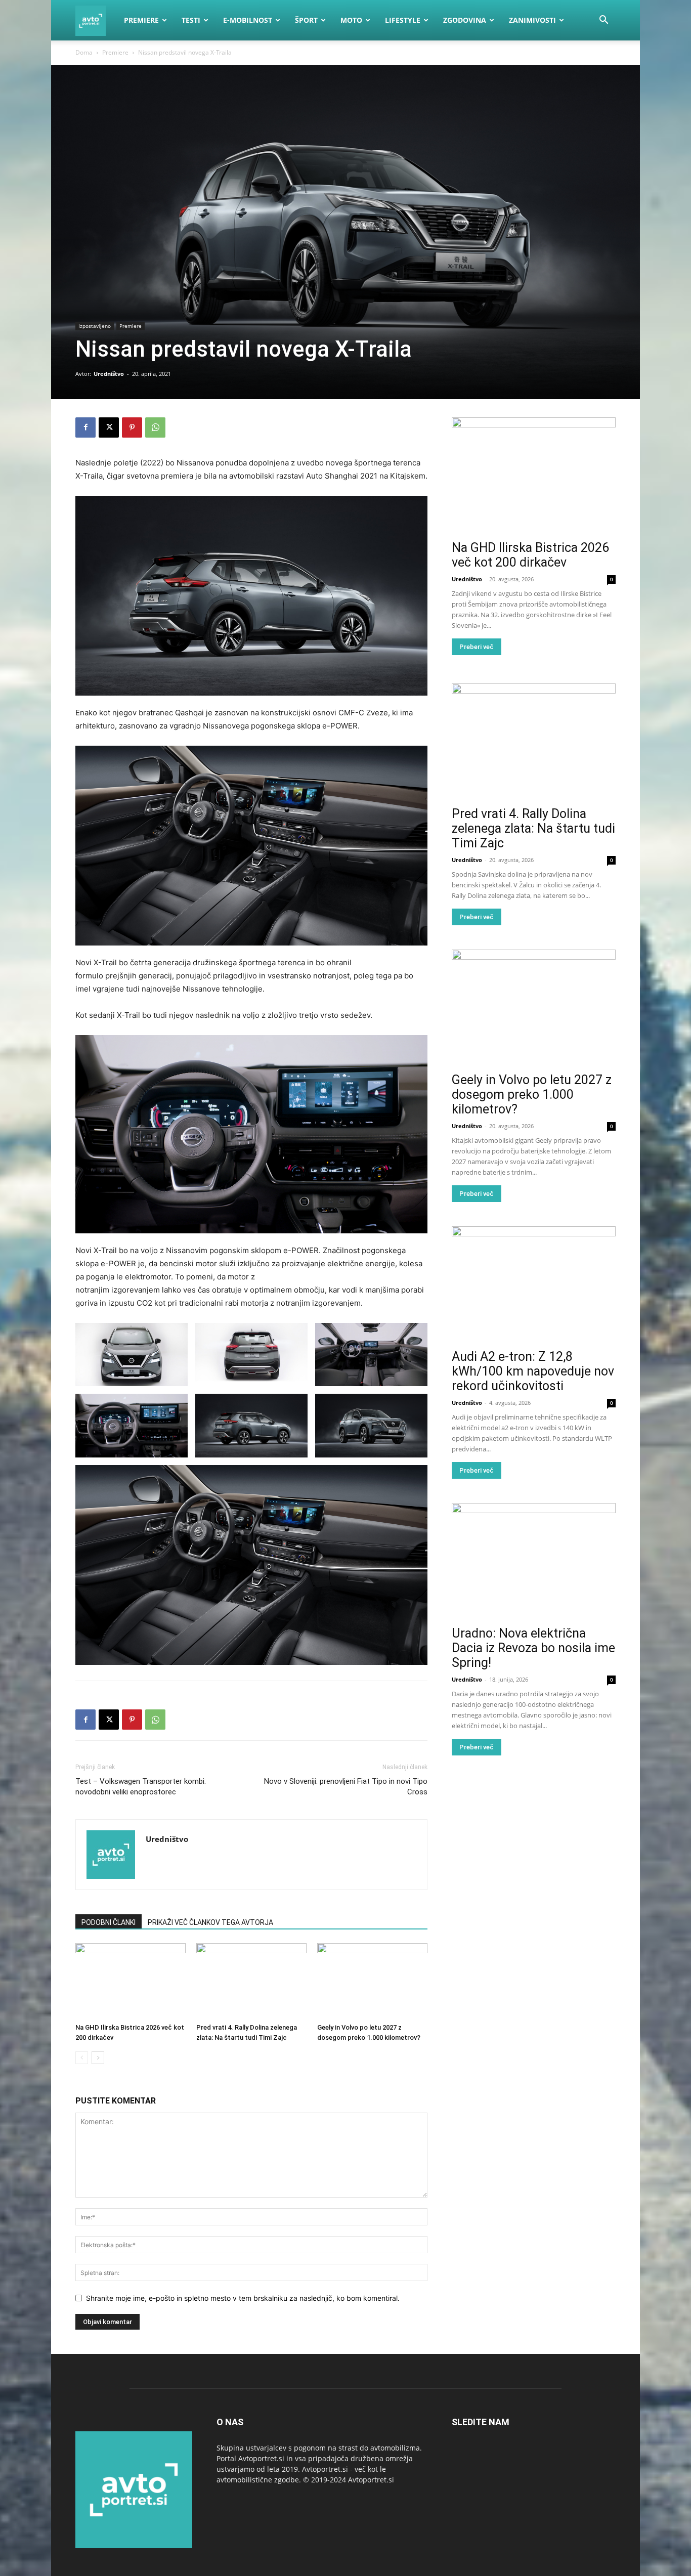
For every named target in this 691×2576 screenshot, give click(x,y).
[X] (109, 427)
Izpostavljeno (95, 326)
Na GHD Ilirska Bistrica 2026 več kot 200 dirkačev (530, 555)
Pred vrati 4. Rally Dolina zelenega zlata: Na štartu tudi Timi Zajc (533, 828)
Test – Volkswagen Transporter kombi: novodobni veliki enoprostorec (141, 1787)
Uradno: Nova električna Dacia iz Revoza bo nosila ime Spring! (533, 1648)
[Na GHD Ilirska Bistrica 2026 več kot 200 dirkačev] (131, 1981)
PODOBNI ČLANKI (109, 1922)
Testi (191, 20)
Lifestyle (403, 20)
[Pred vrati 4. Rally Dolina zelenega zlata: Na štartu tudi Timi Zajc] (251, 1981)
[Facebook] (85, 427)
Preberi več (477, 647)
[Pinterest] (132, 427)
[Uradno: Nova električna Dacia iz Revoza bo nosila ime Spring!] (534, 1562)
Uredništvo (109, 374)
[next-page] (98, 2058)
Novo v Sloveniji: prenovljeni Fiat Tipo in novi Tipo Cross (346, 1787)
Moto (351, 20)
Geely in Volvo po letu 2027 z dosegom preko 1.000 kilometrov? (532, 1094)
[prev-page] (82, 2058)
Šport (306, 20)
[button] (603, 21)
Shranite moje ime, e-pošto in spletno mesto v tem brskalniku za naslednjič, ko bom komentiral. (243, 2298)
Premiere (141, 20)
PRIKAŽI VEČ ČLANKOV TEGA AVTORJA (210, 1922)
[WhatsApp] (155, 427)
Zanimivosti (532, 20)
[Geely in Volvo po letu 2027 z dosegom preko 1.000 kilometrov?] (372, 1981)
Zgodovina (465, 20)
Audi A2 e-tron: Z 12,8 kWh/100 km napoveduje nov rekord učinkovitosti (533, 1371)
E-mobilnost (248, 20)
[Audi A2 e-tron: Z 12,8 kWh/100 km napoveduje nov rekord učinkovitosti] (534, 1286)
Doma (84, 52)
